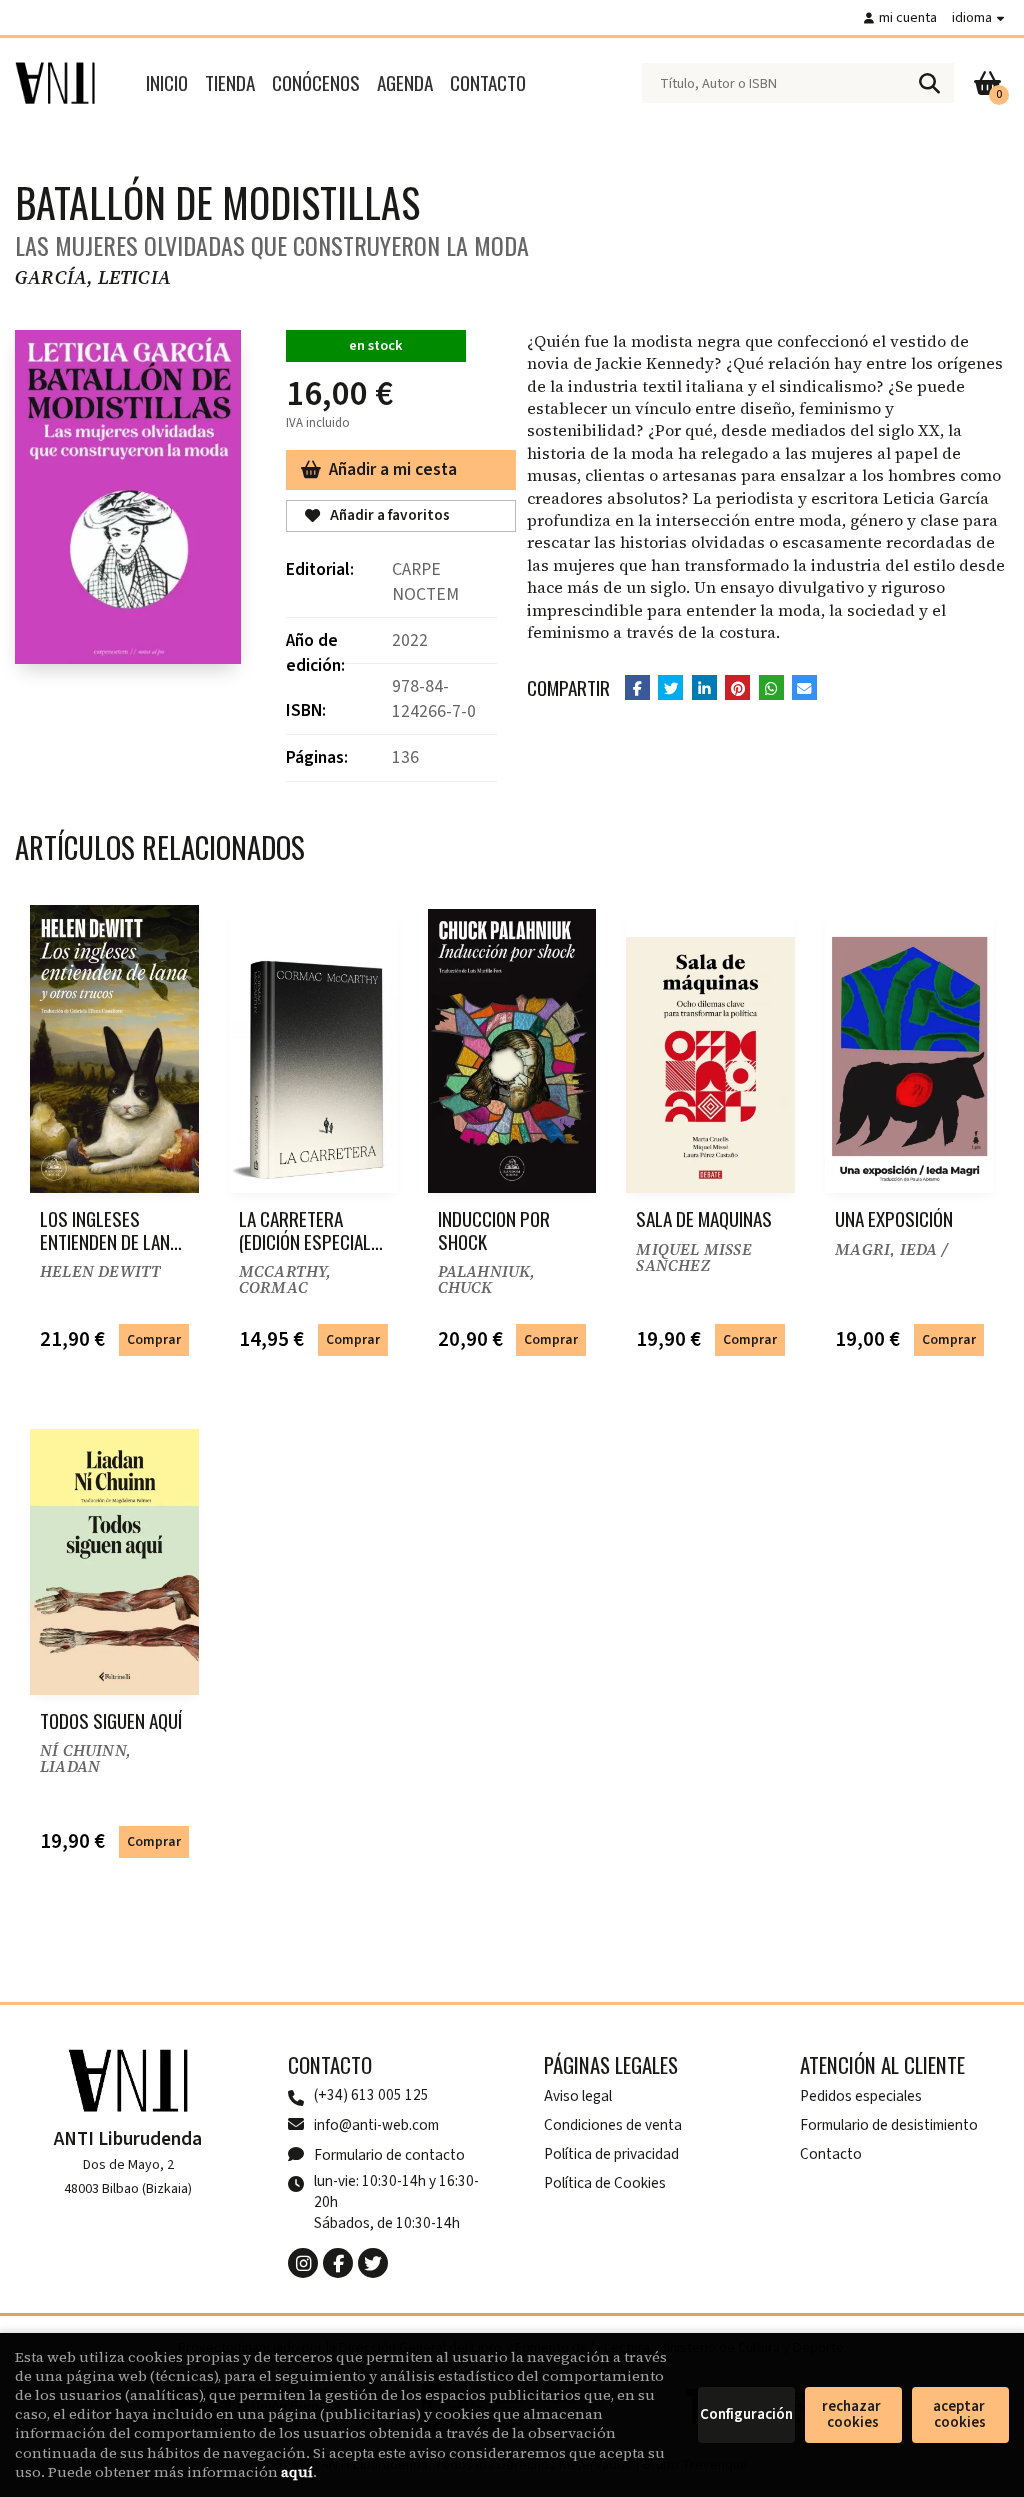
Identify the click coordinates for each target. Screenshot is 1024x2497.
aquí (297, 2472)
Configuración (746, 2414)
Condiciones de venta (613, 2125)
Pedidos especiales (861, 2096)
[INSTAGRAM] (303, 2263)
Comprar (154, 1339)
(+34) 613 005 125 (371, 2095)
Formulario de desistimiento (889, 2125)
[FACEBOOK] (338, 2263)
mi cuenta (908, 17)
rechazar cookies (853, 2414)
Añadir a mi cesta (393, 469)
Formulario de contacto (389, 2155)
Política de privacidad (611, 2154)
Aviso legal (578, 2096)
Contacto (831, 2154)
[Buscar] (929, 83)
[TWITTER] (373, 2263)
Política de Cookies (605, 2183)
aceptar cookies (960, 2414)
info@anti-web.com (376, 2125)
